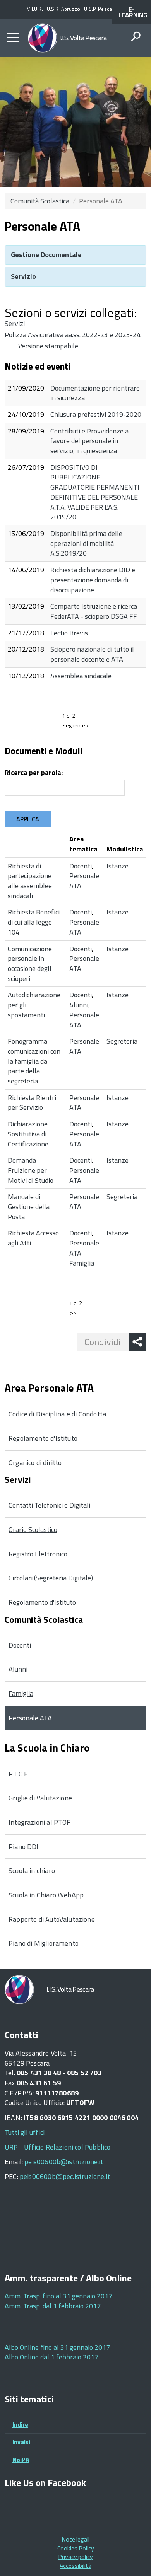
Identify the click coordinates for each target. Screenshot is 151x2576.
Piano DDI (24, 1847)
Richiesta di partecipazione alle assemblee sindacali (30, 881)
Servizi (15, 323)
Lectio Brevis (69, 633)
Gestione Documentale (46, 255)
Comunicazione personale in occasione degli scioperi (30, 964)
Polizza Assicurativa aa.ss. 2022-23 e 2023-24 (73, 335)
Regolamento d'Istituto (43, 1438)
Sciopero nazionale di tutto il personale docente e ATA (92, 654)
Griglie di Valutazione (40, 1798)
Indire (20, 2424)
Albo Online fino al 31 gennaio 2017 (57, 2347)
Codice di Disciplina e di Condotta (57, 1414)
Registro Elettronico (38, 1554)
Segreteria (122, 1041)
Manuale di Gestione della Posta (29, 1206)
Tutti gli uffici (25, 2132)
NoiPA (21, 2460)
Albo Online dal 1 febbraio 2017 (51, 2357)
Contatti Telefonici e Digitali (49, 1505)
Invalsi (21, 2442)
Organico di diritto (35, 1463)
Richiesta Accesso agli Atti (33, 1238)
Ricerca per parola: (34, 773)
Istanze (118, 866)
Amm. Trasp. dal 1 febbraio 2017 (53, 2306)
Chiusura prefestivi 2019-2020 (96, 414)
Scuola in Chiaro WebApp (46, 1895)
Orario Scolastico (33, 1529)
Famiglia (82, 1263)
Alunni (79, 1005)
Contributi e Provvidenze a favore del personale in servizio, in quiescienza (89, 441)
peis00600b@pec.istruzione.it (65, 2176)
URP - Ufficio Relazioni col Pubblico (57, 2147)
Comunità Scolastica (40, 201)
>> (73, 1313)
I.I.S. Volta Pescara (83, 38)
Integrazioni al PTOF (40, 1822)
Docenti (81, 866)
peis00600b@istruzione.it (64, 2162)
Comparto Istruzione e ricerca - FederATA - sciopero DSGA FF (96, 611)
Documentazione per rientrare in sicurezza (95, 393)
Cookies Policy (76, 2548)
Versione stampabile (48, 346)
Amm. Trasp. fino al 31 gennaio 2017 (58, 2296)
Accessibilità (75, 2566)
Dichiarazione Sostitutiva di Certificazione (28, 1134)
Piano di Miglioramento (44, 1943)
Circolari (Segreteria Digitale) (51, 1578)
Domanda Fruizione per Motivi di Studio (31, 1170)
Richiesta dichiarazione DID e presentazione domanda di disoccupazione (93, 580)
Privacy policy (75, 2557)
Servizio (23, 276)
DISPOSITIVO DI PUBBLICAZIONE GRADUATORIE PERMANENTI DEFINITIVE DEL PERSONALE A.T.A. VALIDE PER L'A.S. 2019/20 (95, 492)
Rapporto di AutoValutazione (52, 1919)
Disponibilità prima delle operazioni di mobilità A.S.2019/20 (86, 543)
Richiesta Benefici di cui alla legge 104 (34, 922)
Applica (28, 819)
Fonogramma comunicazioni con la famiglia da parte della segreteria (34, 1061)
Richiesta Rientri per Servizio (32, 1103)
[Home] (43, 38)
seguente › (75, 725)
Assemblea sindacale (81, 676)
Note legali (75, 2539)
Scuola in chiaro (32, 1871)
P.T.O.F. (19, 1774)
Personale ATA (84, 881)
